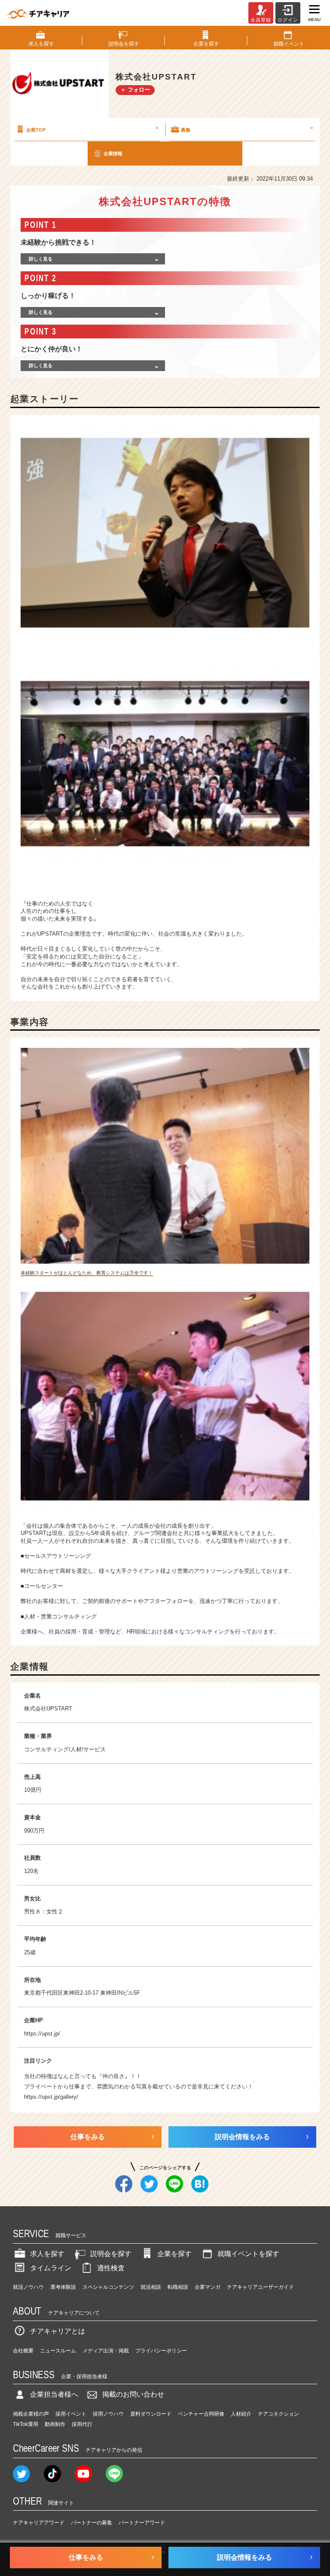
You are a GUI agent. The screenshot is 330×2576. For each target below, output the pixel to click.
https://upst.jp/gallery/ (51, 2097)
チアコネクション (278, 2414)
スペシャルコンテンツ (108, 2287)
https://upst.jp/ (42, 2034)
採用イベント (71, 2414)
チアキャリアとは (58, 2331)
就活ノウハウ (28, 2287)
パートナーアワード (142, 2523)
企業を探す (174, 2254)
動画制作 (55, 2424)
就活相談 (151, 2287)
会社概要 (23, 2351)
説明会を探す (111, 2254)
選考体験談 (63, 2287)
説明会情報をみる (242, 2137)
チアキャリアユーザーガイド (260, 2287)
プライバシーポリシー (161, 2351)
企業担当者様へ (54, 2394)
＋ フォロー (135, 90)
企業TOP (92, 129)
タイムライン (51, 2268)
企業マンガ (208, 2287)
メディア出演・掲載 (106, 2351)
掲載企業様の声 (31, 2414)
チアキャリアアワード (39, 2523)
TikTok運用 (26, 2424)
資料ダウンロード (151, 2414)
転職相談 (178, 2287)
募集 (247, 129)
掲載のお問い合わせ (133, 2394)
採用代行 (82, 2424)
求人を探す (47, 2254)
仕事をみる (88, 2137)
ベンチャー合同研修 (201, 2414)
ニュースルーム (58, 2351)
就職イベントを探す (248, 2254)
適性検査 (111, 2268)
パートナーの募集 (92, 2523)
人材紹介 (241, 2414)
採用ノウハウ (108, 2414)
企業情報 (113, 154)
